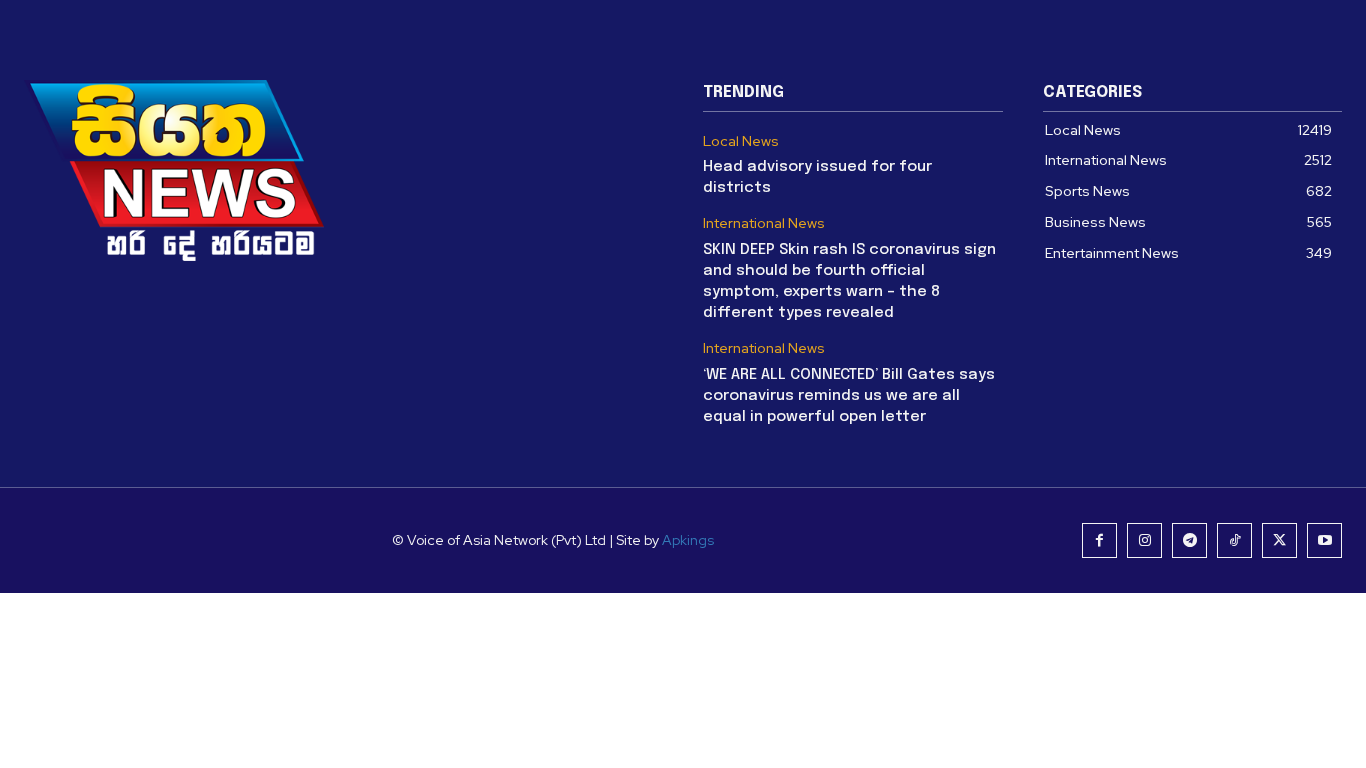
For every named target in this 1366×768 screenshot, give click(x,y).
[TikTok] (1234, 540)
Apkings (688, 540)
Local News (741, 141)
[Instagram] (1144, 540)
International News (764, 223)
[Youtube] (1324, 540)
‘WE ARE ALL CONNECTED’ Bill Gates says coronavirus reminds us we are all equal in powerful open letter (849, 396)
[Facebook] (1099, 540)
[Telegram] (1189, 540)
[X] (1279, 540)
